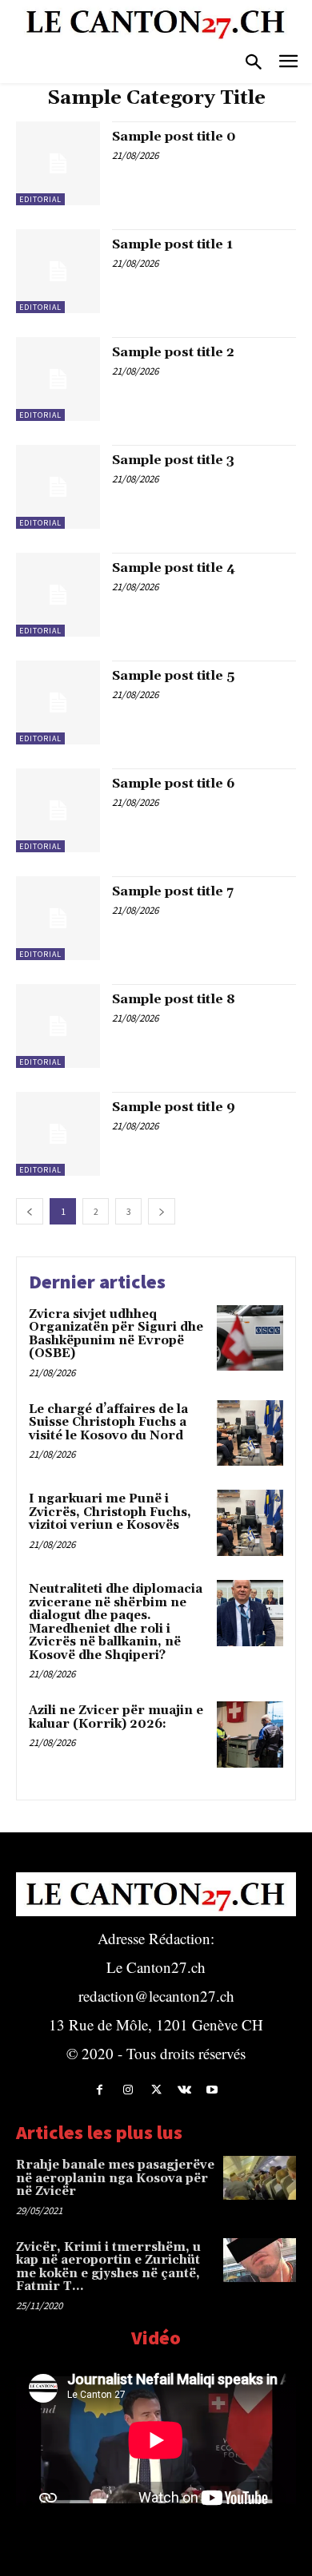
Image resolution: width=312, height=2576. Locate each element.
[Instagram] (128, 2090)
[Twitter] (156, 2090)
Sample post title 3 (173, 460)
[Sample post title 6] (58, 810)
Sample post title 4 (174, 568)
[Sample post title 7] (58, 918)
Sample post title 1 (172, 244)
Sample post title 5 (173, 676)
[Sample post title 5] (58, 703)
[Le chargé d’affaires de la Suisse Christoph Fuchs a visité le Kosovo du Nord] (250, 1433)
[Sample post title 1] (58, 271)
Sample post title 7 (173, 891)
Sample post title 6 (174, 784)
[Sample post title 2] (58, 379)
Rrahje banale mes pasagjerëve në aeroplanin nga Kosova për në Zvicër (115, 2178)
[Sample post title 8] (58, 1026)
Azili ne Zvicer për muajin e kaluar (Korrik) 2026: (116, 1717)
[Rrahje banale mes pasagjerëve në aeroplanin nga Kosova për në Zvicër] (260, 2178)
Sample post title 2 (173, 352)
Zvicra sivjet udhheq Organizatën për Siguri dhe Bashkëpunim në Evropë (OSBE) (116, 1334)
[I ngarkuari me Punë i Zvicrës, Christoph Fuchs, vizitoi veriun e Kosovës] (250, 1523)
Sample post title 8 (174, 999)
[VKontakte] (184, 2090)
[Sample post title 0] (58, 163)
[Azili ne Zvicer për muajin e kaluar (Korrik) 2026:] (250, 1735)
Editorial (40, 199)
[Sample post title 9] (58, 1134)
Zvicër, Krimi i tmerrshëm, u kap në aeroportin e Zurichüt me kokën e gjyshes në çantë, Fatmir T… (108, 2267)
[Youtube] (212, 2090)
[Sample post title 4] (58, 595)
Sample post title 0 (174, 137)
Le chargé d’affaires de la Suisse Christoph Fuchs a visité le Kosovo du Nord (108, 1423)
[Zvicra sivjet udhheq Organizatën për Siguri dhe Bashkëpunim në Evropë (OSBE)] (250, 1338)
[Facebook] (100, 2090)
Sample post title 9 (174, 1107)
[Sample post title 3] (58, 487)
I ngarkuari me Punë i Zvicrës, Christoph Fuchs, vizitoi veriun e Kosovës (110, 1512)
